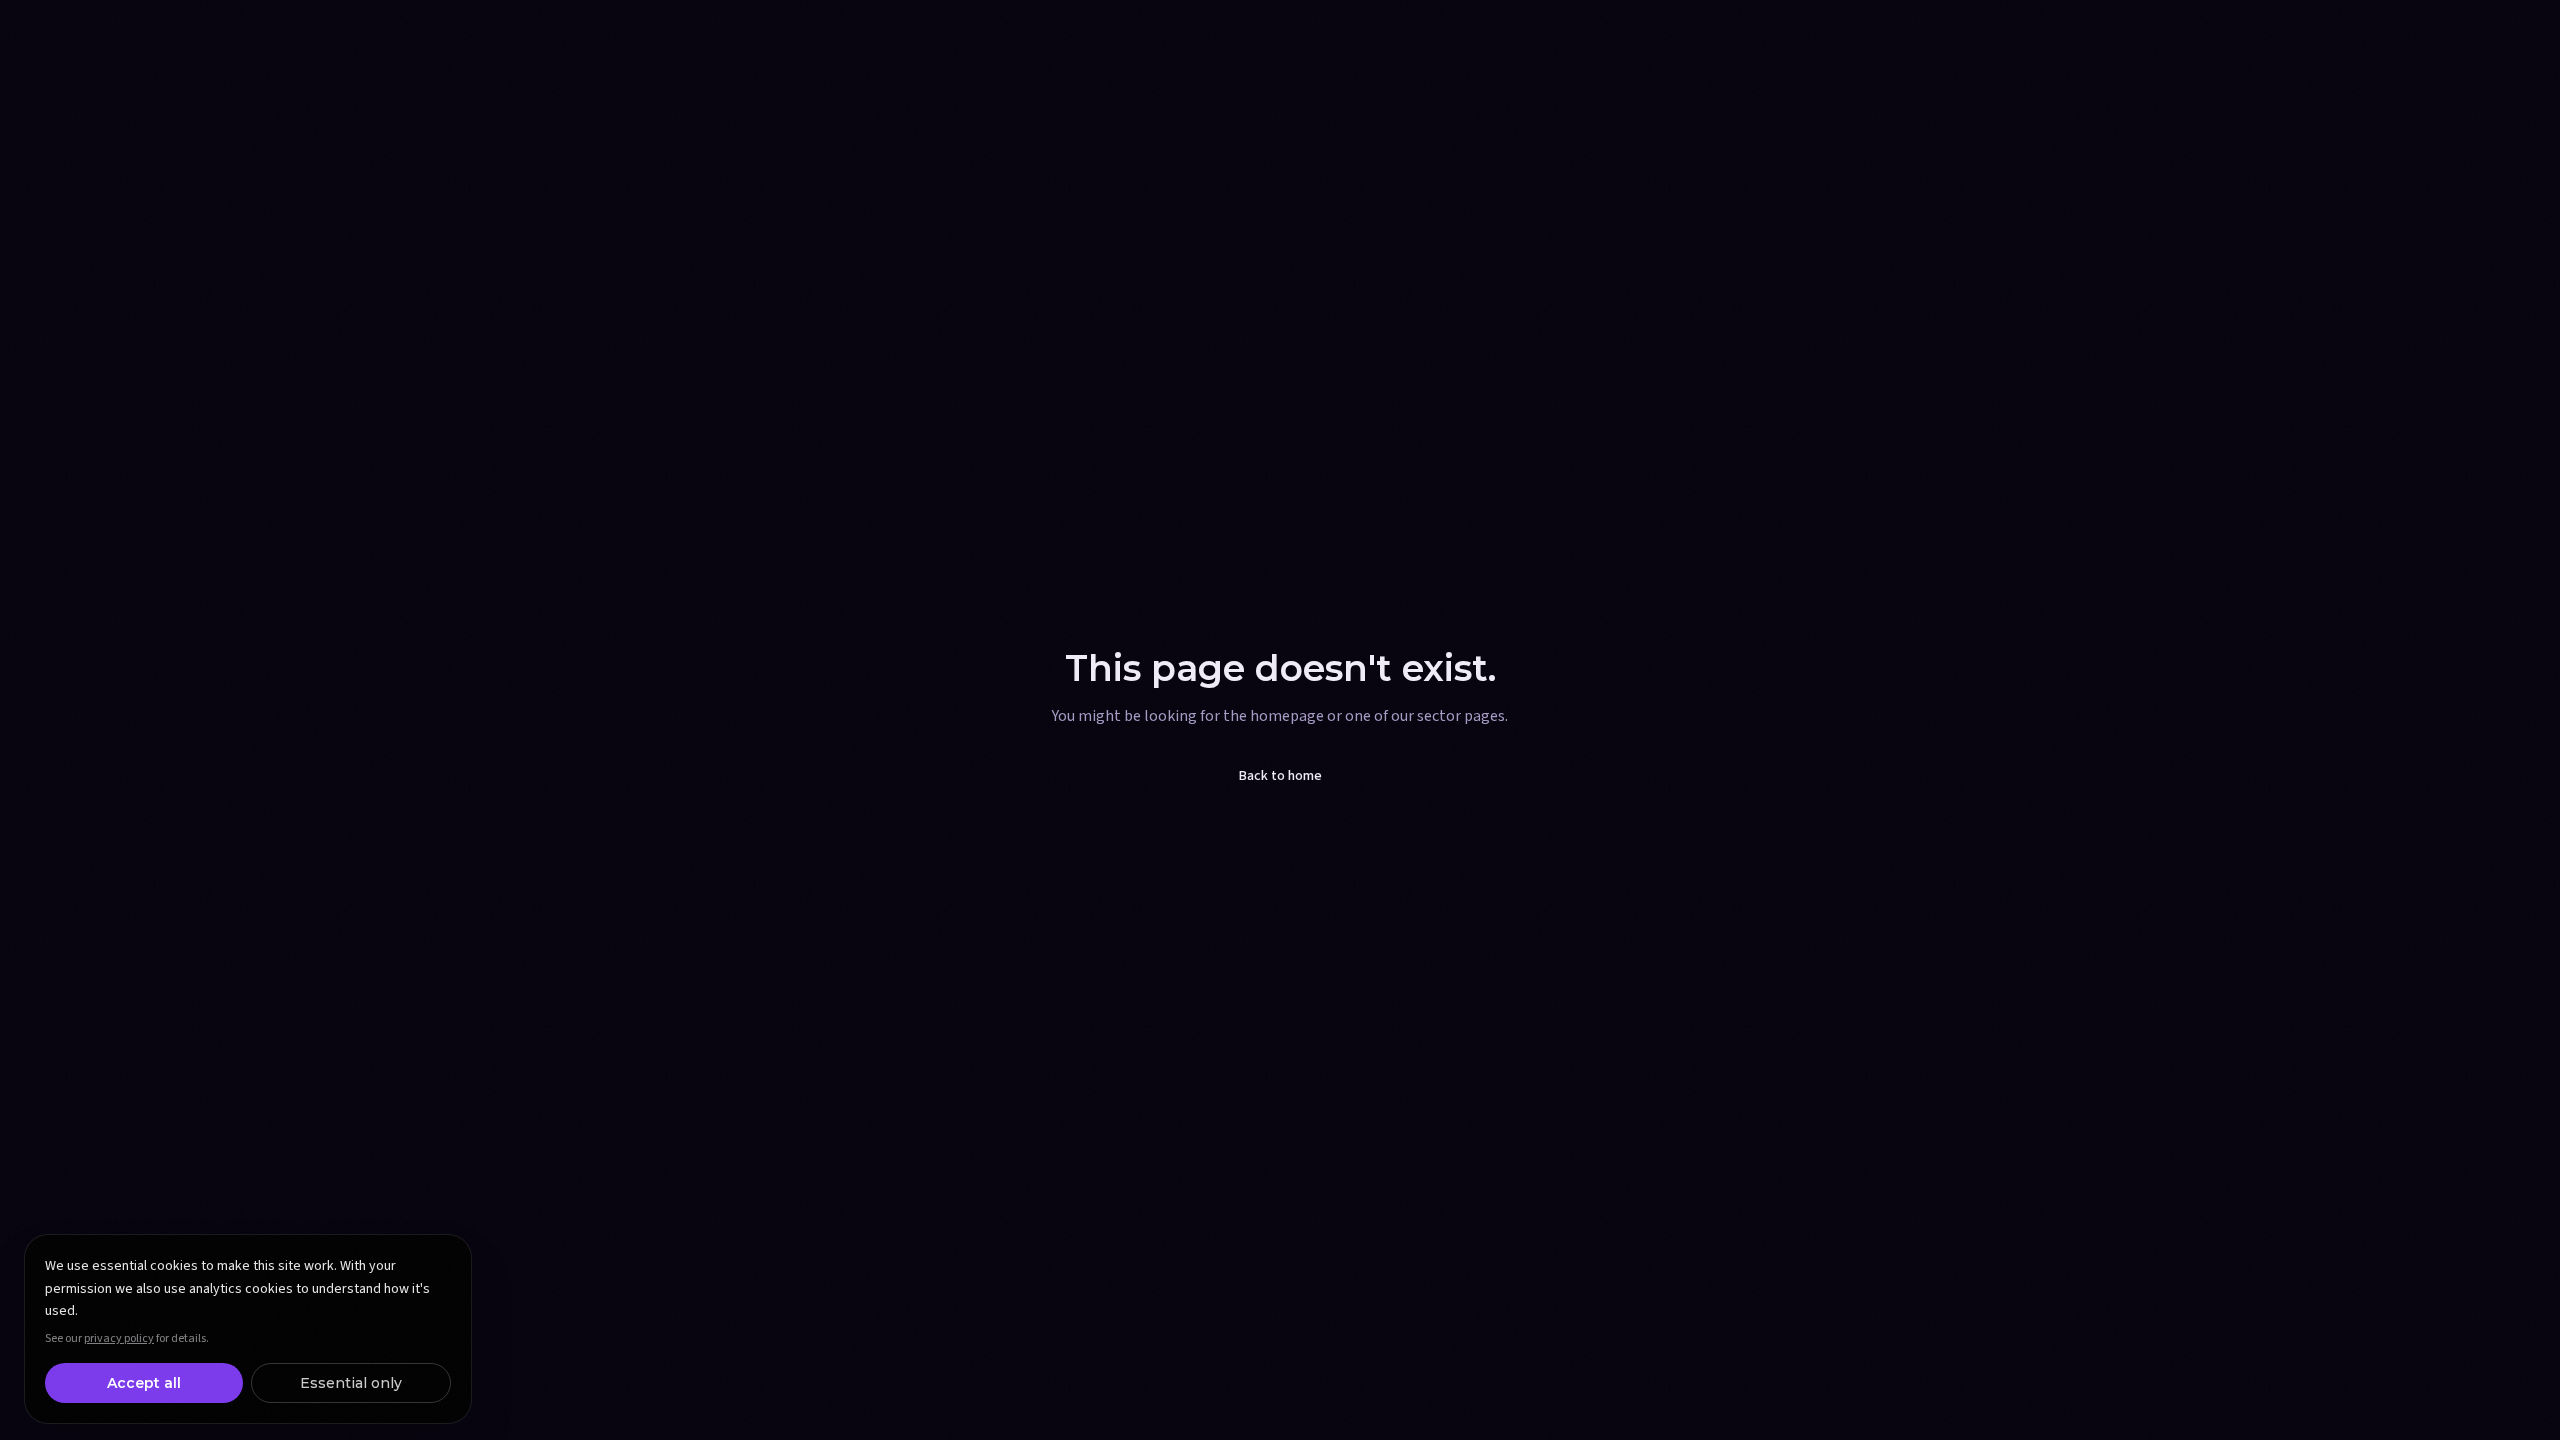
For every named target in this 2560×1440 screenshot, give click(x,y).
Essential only (351, 1383)
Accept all (144, 1383)
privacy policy (119, 1338)
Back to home (1280, 776)
